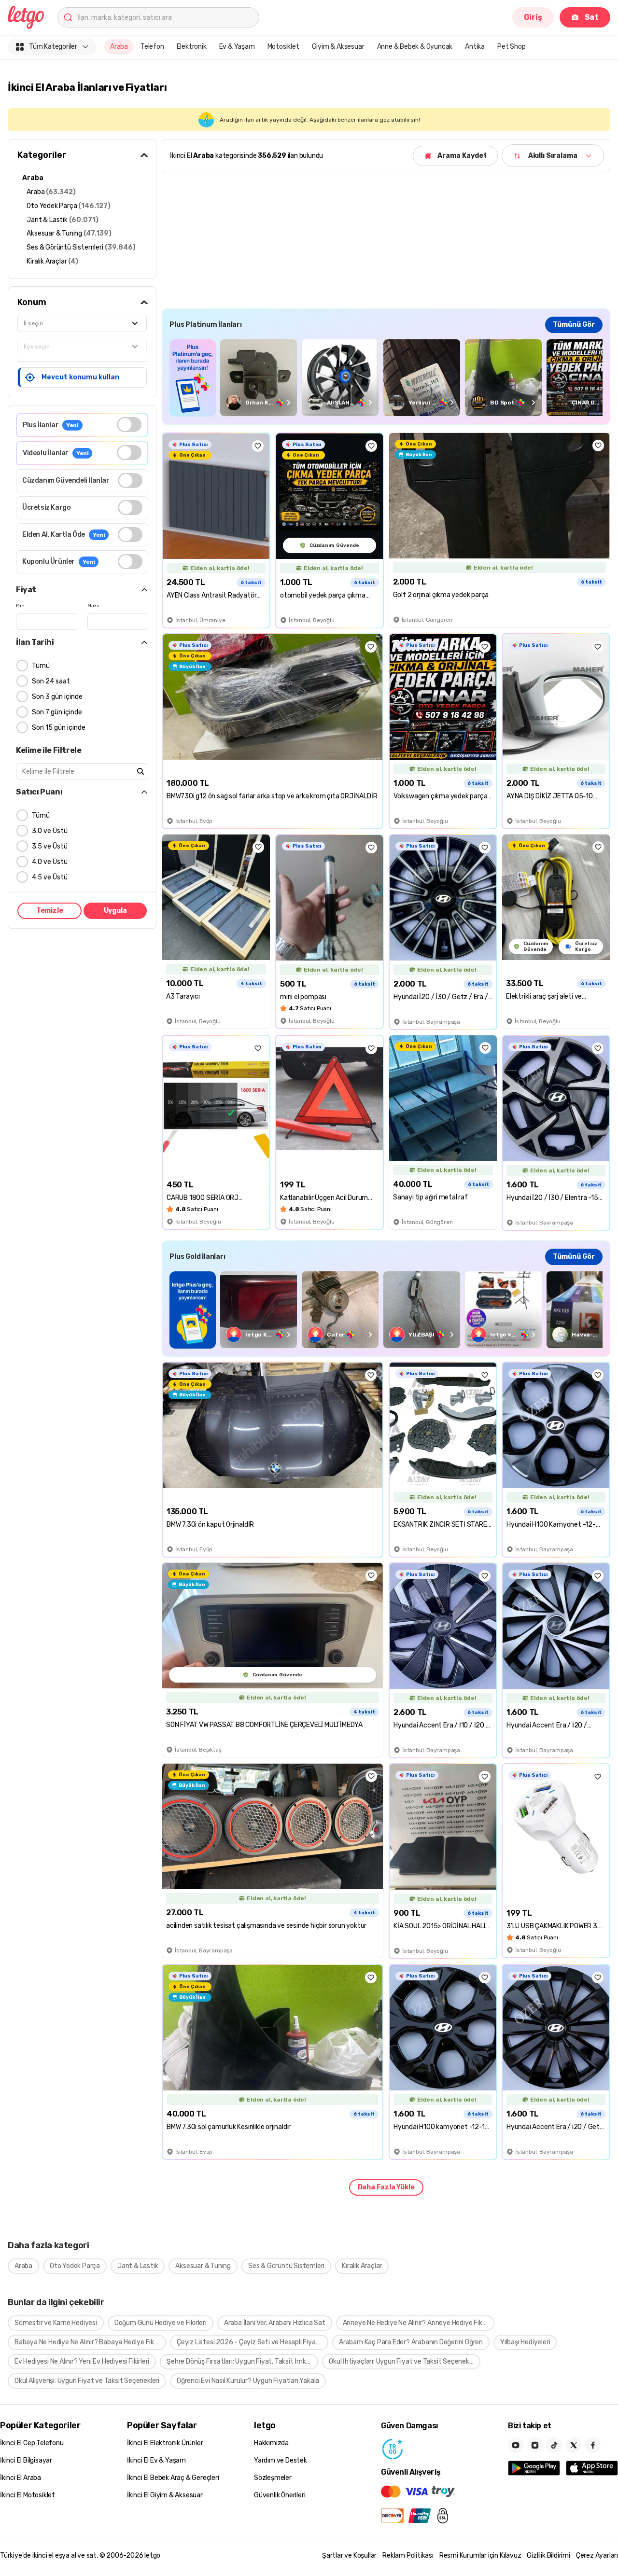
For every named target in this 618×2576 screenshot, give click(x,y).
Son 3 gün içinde (57, 697)
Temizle (50, 911)
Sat (592, 17)
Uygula (115, 911)
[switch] (129, 425)
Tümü (41, 666)
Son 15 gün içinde (59, 728)
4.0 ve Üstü (50, 862)
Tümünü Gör (574, 325)
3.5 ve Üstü (50, 846)
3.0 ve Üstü (50, 831)
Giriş (533, 17)
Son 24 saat (51, 681)
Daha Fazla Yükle (386, 2187)
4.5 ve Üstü (50, 877)
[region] (386, 378)
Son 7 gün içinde (57, 712)
